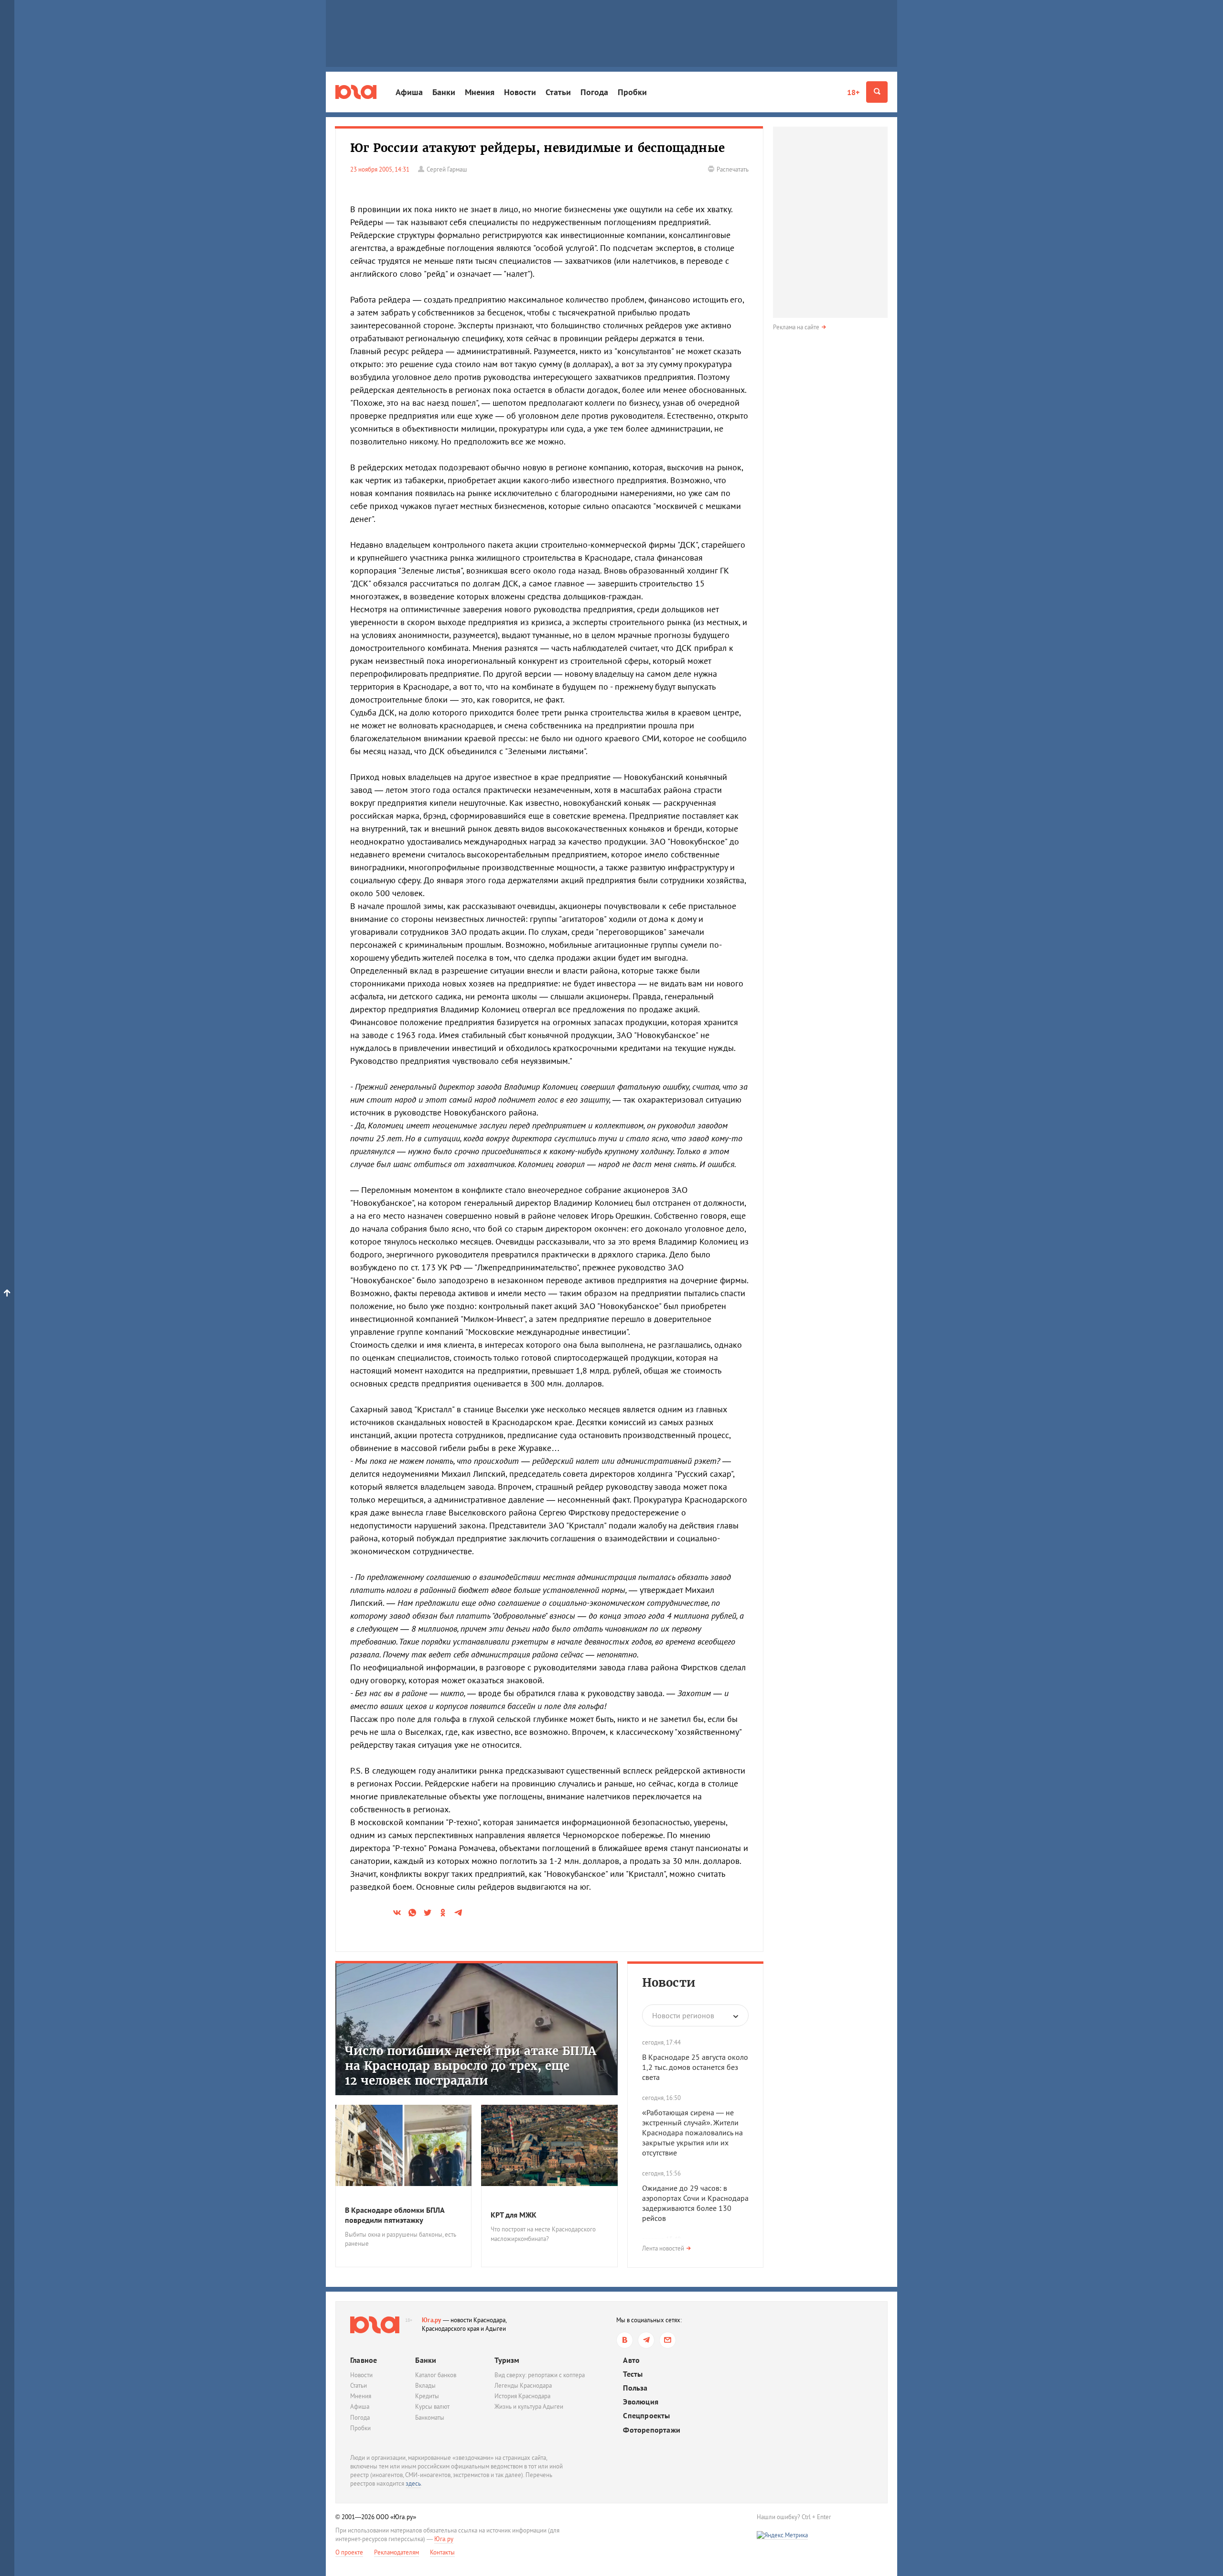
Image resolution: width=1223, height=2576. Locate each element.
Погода (594, 92)
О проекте (349, 2552)
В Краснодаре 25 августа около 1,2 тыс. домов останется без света (695, 2067)
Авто (631, 2360)
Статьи (558, 92)
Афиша (409, 92)
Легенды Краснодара (523, 2386)
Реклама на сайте (796, 327)
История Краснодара (522, 2396)
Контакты (442, 2552)
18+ (853, 92)
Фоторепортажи (652, 2430)
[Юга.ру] (356, 92)
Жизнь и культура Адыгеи (529, 2407)
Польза (635, 2388)
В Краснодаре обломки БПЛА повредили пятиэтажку (395, 2215)
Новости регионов (683, 2015)
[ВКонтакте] (625, 2340)
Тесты (633, 2374)
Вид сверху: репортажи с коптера (540, 2375)
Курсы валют (432, 2407)
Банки (444, 92)
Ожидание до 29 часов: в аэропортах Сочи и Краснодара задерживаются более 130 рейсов (695, 2203)
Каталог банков (436, 2375)
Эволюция (641, 2402)
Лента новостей (663, 2248)
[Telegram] (646, 2340)
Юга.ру (432, 2320)
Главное (364, 2360)
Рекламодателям (397, 2552)
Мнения (480, 92)
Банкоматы (430, 2418)
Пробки (632, 92)
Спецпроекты (646, 2416)
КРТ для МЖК (514, 2215)
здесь (413, 2484)
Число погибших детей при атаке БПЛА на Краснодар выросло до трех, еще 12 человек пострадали (471, 2066)
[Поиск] (877, 92)
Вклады (425, 2386)
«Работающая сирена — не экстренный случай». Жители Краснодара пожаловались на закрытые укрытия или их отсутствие (692, 2132)
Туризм (507, 2360)
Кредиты (427, 2396)
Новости (520, 92)
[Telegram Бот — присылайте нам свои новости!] (668, 2340)
